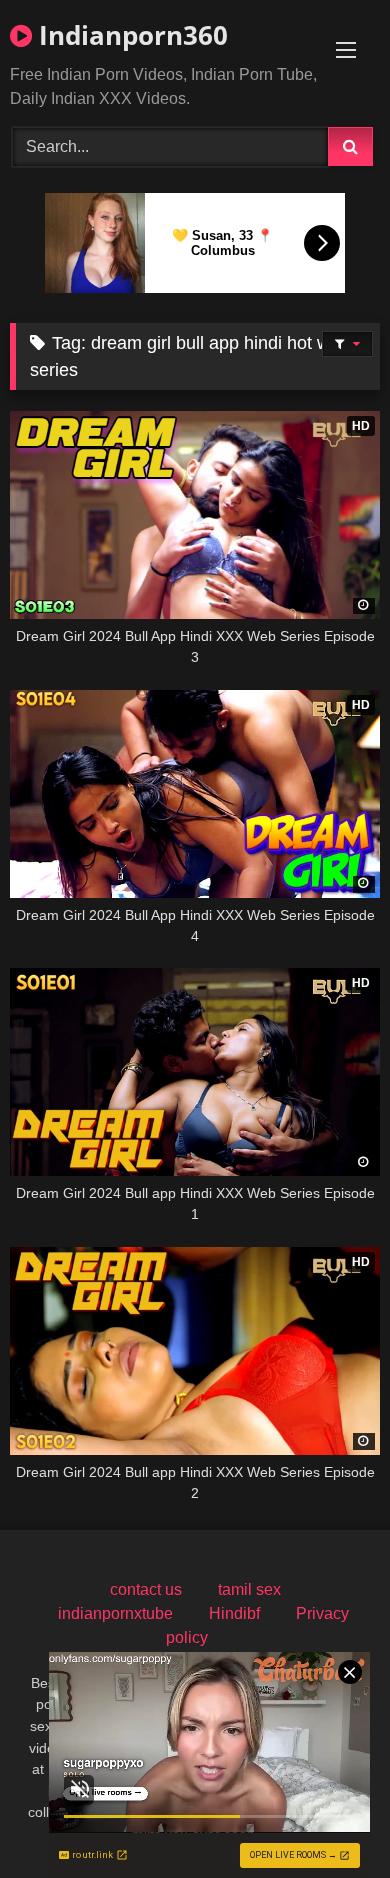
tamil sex (249, 1589)
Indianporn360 (130, 35)
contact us (146, 1589)
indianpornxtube (115, 1613)
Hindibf (234, 1613)
